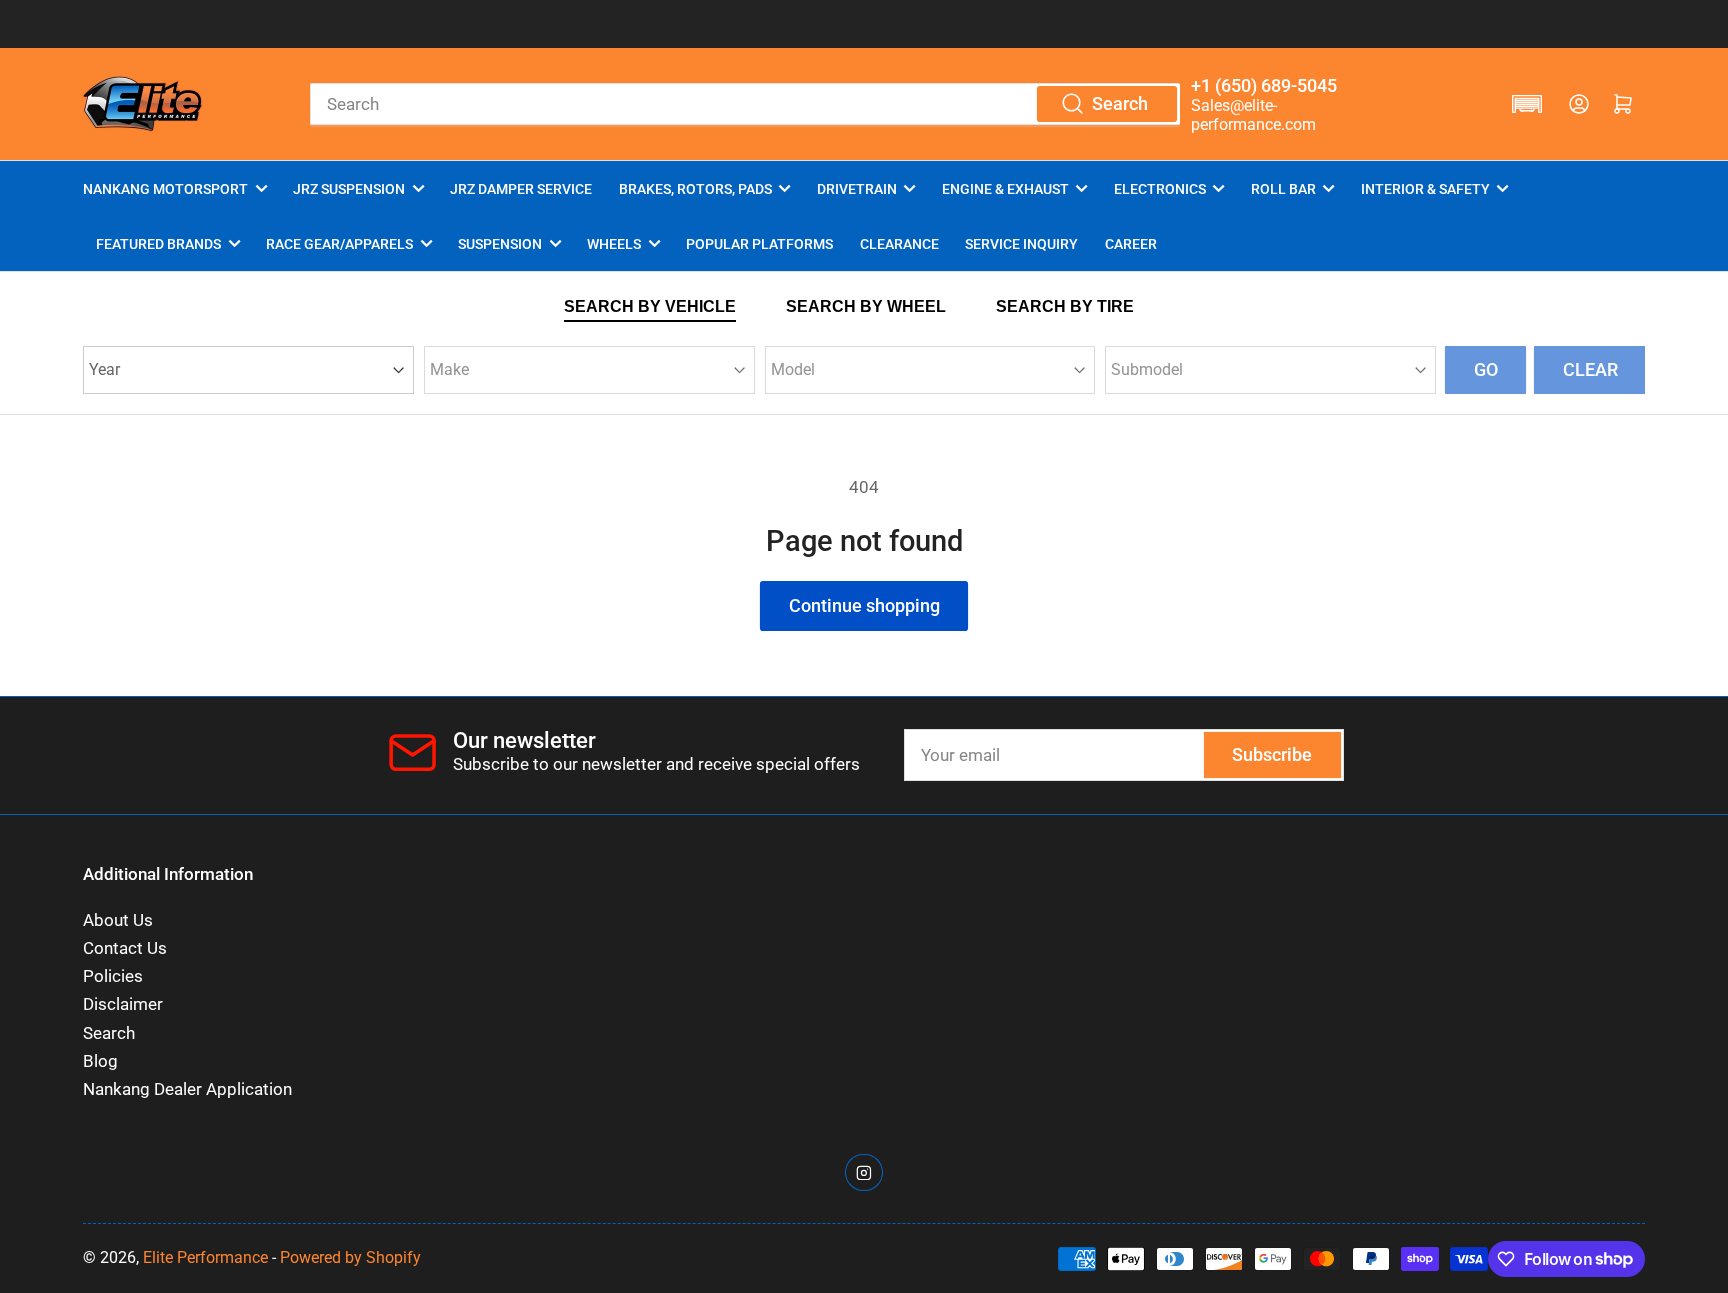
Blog (100, 1061)
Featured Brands (158, 244)
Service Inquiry (1021, 244)
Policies (113, 976)
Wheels (614, 244)
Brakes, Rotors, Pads (695, 189)
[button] (1527, 104)
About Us (118, 920)
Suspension (500, 244)
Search (109, 1033)
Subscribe (1272, 754)
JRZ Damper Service (521, 189)
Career (1131, 244)
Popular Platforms (759, 244)
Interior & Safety (1425, 189)
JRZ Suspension (349, 189)
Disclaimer (123, 1004)
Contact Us (125, 948)
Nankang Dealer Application (187, 1089)
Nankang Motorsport (165, 189)
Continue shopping (864, 605)
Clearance (899, 244)
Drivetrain (857, 189)
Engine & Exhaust (1005, 189)
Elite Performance (205, 1257)
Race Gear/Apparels (339, 244)
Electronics (1160, 189)
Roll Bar (1283, 189)
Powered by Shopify (350, 1257)
